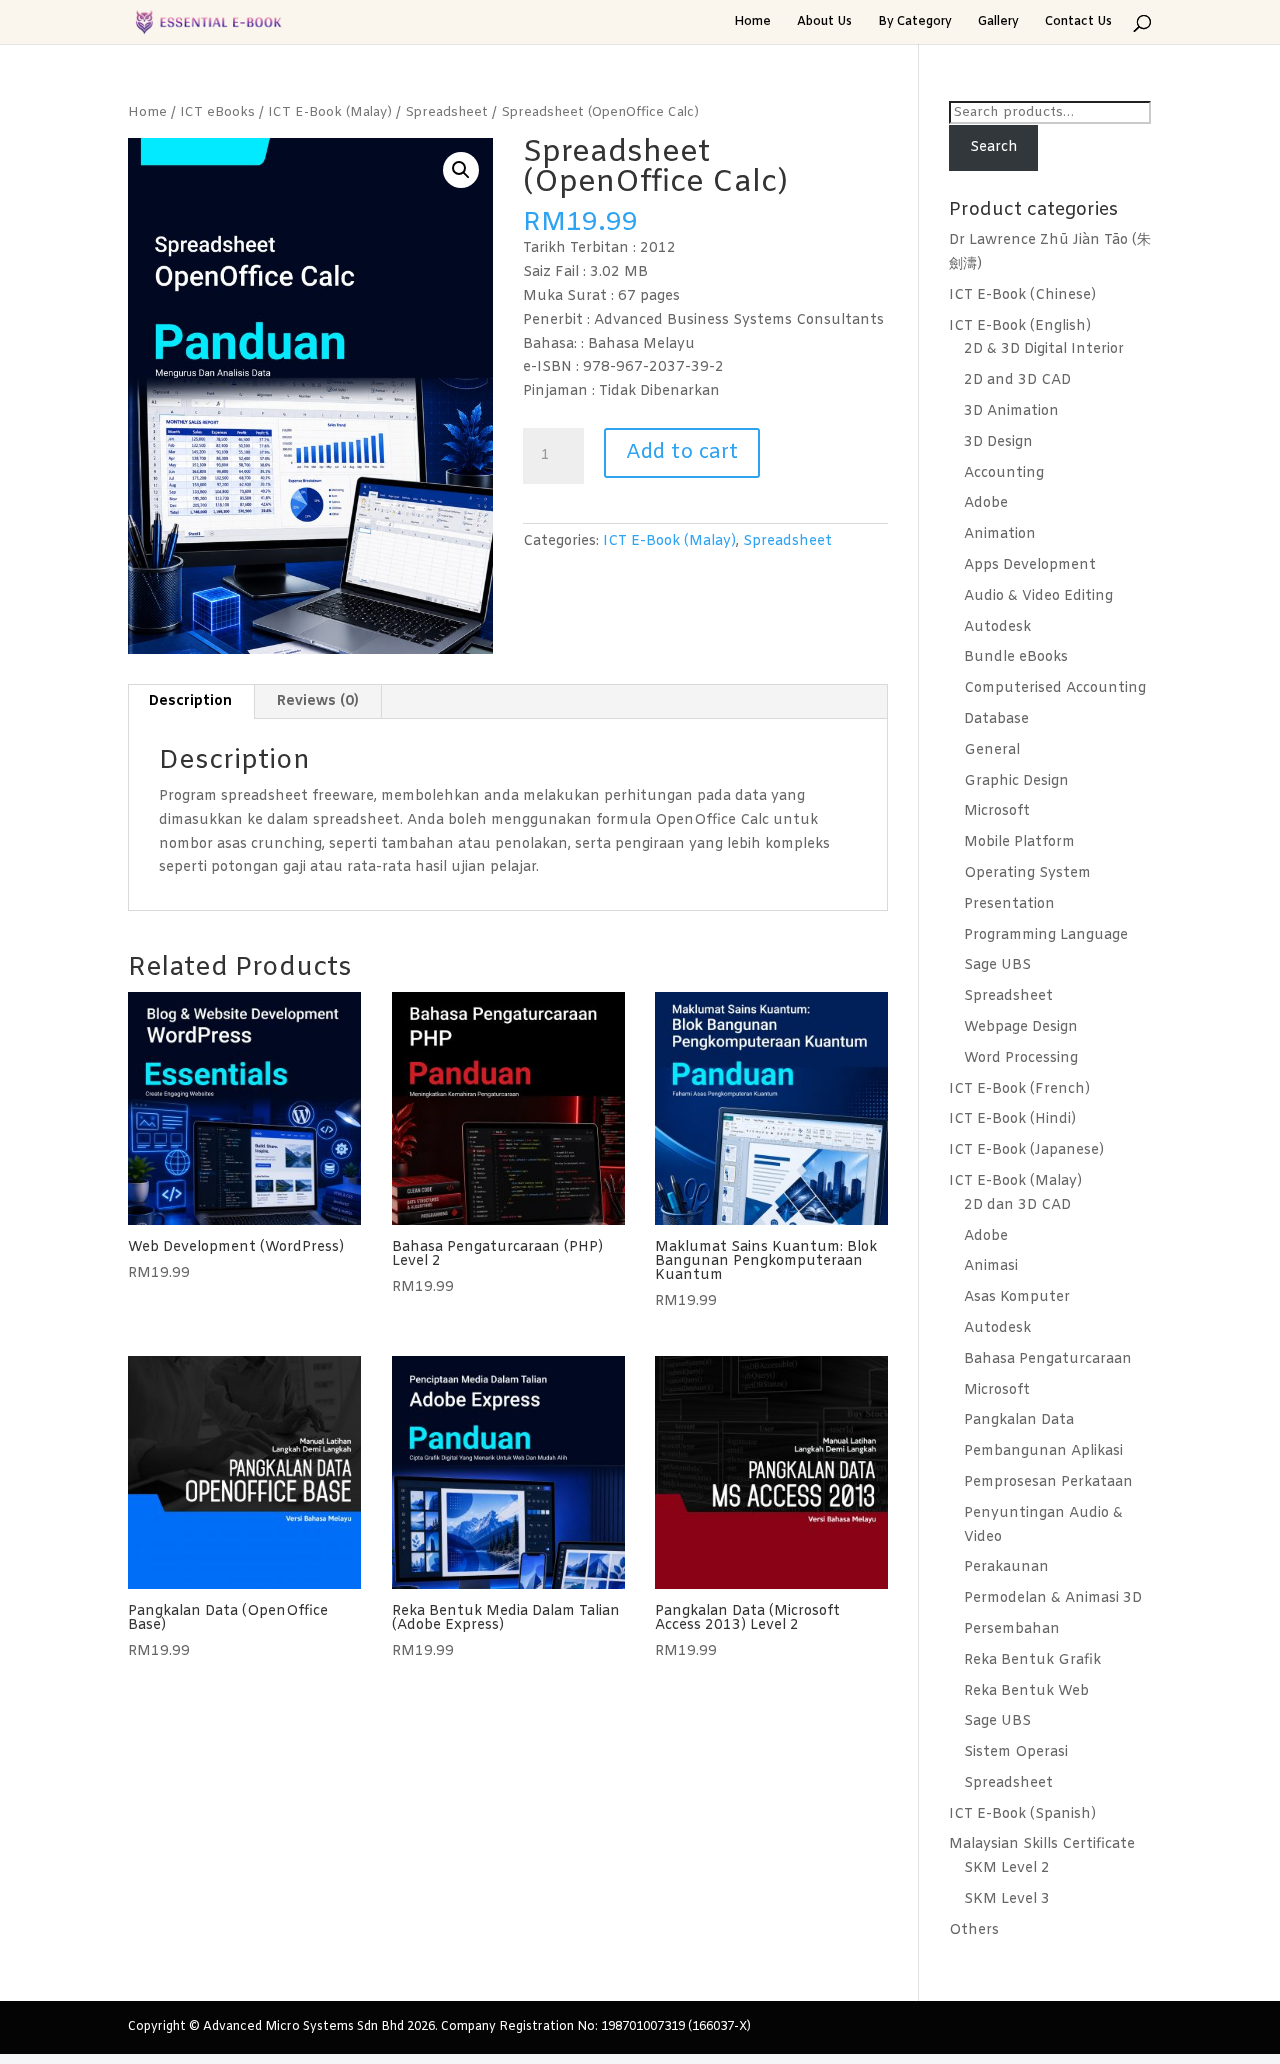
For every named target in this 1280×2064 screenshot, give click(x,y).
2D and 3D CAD (1017, 380)
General (992, 750)
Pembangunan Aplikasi (1043, 1451)
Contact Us (1078, 22)
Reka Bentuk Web (1026, 1691)
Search (994, 147)
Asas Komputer (1017, 1297)
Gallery (998, 22)
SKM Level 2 (1007, 1868)
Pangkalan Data (1019, 1420)
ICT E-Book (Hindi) (1012, 1119)
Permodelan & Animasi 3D (1053, 1598)
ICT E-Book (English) (1020, 326)
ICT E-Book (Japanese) (1026, 1150)
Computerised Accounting (1055, 688)
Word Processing (1021, 1058)
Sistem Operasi (1016, 1752)
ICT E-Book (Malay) (330, 112)
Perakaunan (1006, 1567)
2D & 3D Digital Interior (1044, 349)
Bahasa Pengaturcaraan (1048, 1359)
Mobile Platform (1019, 842)
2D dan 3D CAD (1017, 1205)
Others (974, 1930)
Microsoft (997, 811)
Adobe (986, 503)
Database (996, 719)
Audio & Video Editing (1038, 596)
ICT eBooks (217, 112)
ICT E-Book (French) (1019, 1089)
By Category (915, 22)
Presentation (1009, 904)
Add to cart (682, 452)
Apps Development (1030, 565)
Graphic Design (1016, 781)
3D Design (998, 442)
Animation (1000, 534)
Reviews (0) (318, 701)
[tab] (191, 702)
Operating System (1027, 873)
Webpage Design (1021, 1027)
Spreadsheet (446, 112)
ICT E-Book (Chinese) (1022, 295)
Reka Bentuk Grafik (1032, 1660)
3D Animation (1011, 411)
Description (190, 701)
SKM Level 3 (1007, 1899)
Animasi (991, 1266)
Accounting (1004, 473)
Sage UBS (997, 965)
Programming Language (1046, 935)
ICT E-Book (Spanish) (1022, 1814)
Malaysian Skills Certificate (1042, 1844)
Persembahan (1012, 1629)
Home (752, 22)
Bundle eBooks (1016, 657)
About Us (824, 22)
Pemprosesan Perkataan (1048, 1482)
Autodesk (997, 627)
